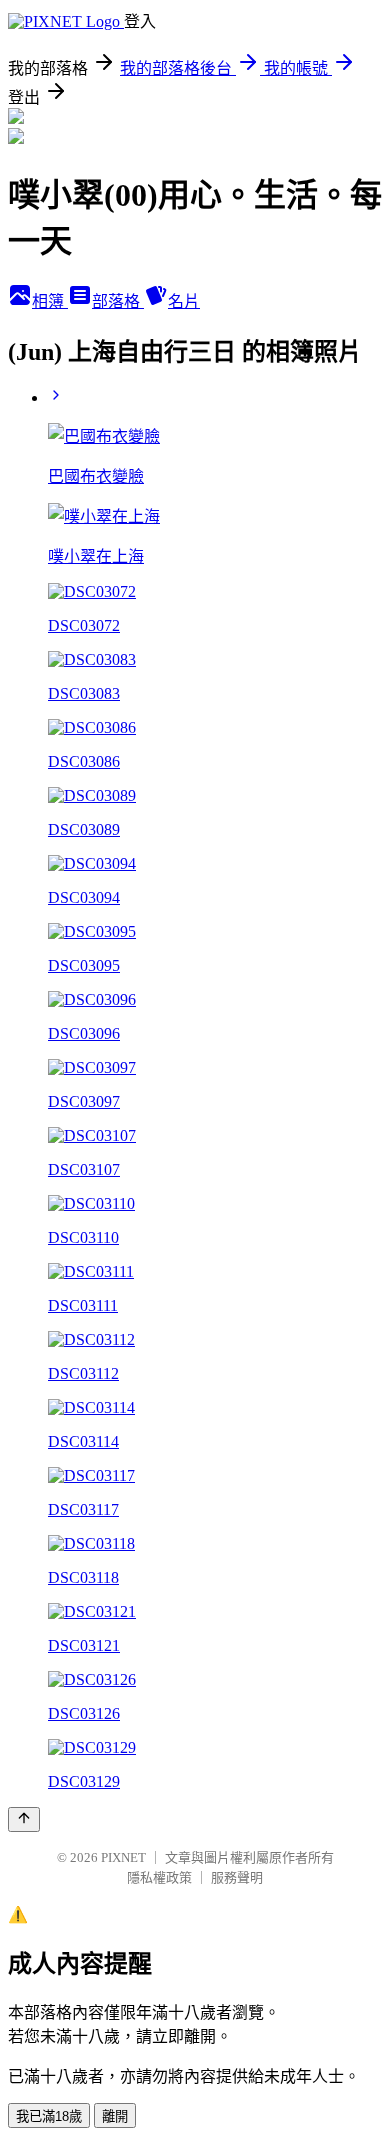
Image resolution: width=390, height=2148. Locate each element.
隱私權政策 (159, 1877)
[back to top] (24, 1819)
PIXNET (123, 1857)
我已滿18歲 (49, 2116)
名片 (184, 301)
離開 (115, 2116)
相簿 (50, 301)
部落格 (118, 301)
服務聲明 (237, 1877)
